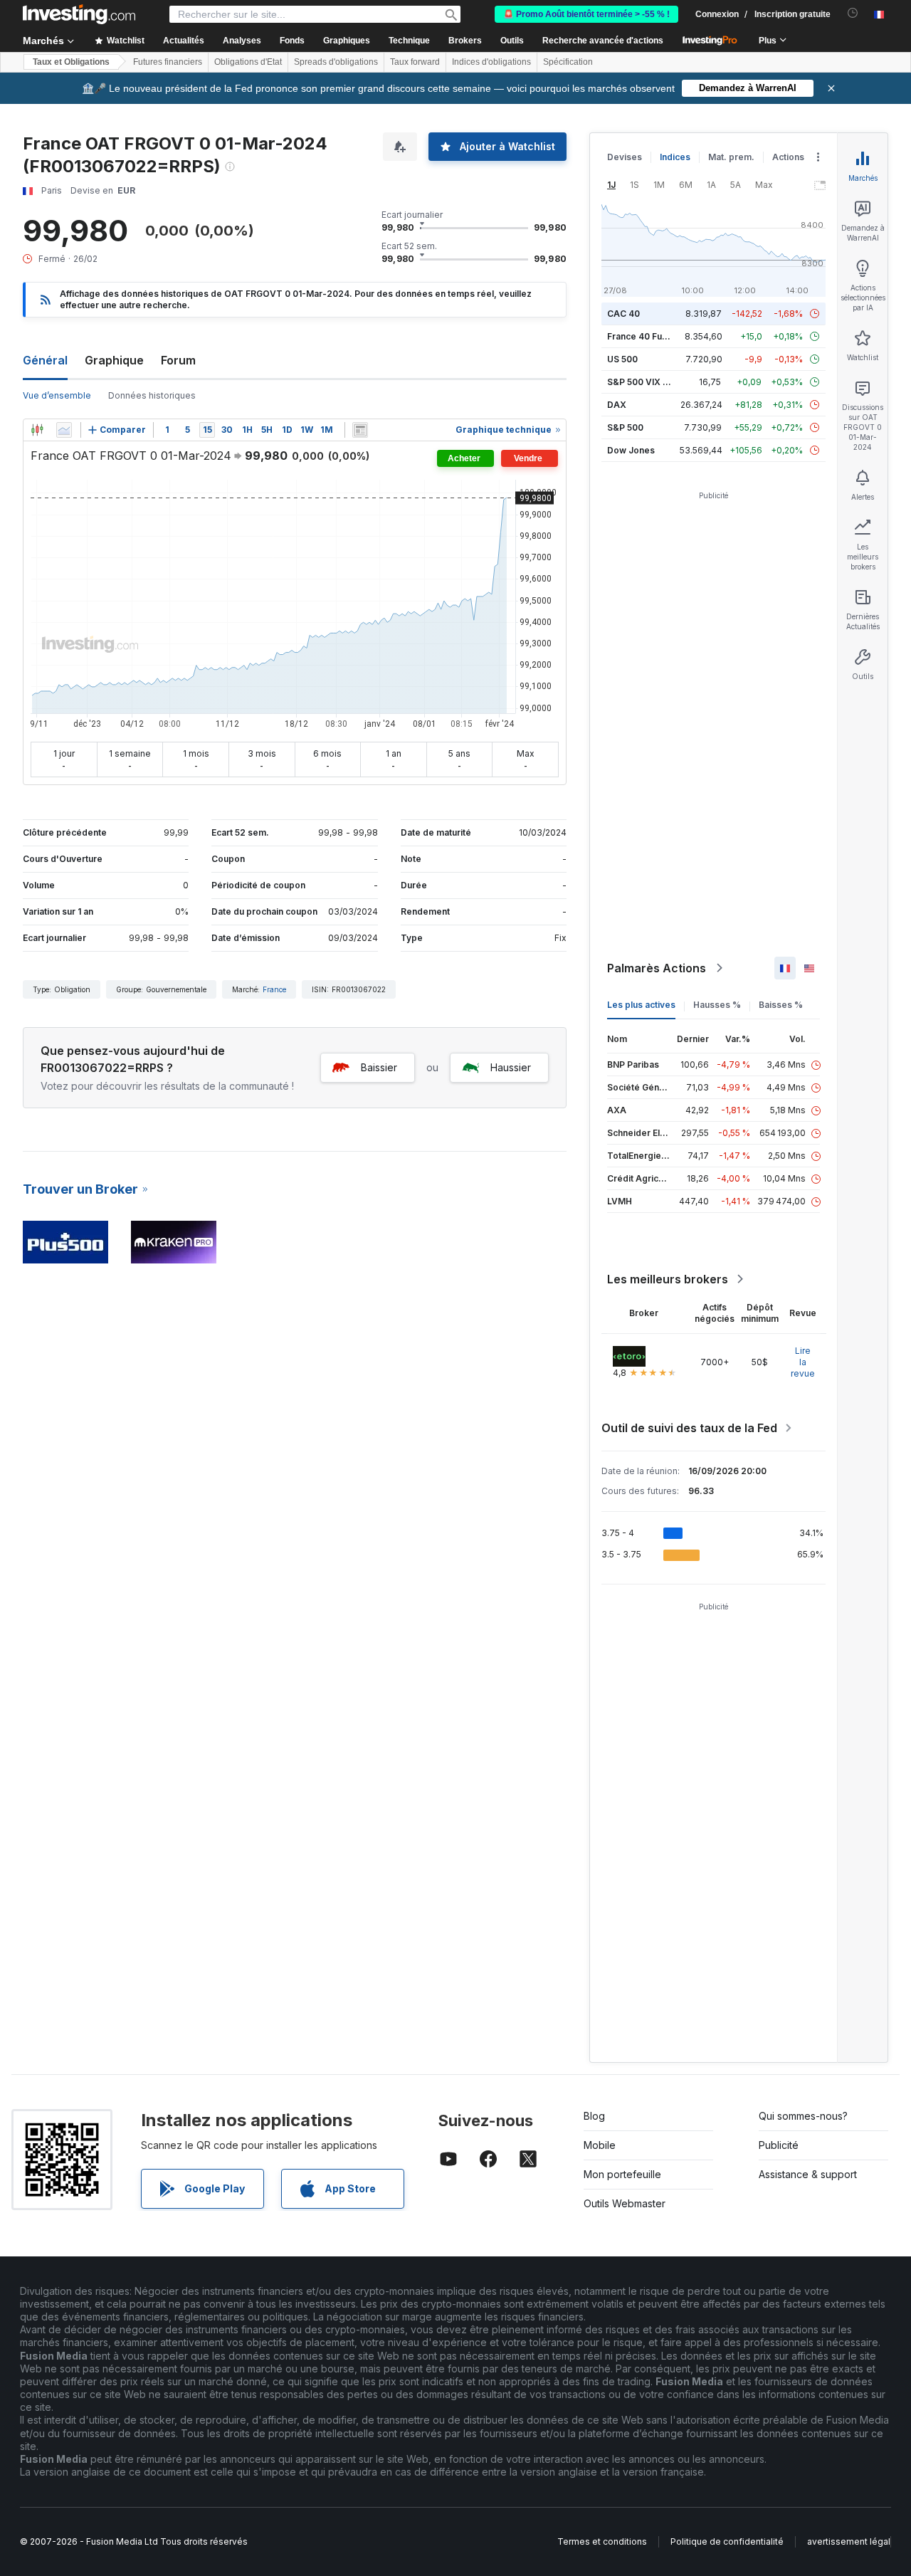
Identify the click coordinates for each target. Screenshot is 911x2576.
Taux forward (415, 62)
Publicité (779, 2145)
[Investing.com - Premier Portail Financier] (79, 14)
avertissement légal (849, 2541)
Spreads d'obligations (336, 62)
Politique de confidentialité (727, 2541)
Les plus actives (641, 1005)
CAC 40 (623, 314)
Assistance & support (808, 2174)
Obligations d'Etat (248, 62)
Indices (675, 157)
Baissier (379, 1067)
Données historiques (152, 395)
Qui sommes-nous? (803, 2116)
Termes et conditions (602, 2541)
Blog (594, 2116)
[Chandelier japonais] (37, 430)
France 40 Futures (646, 336)
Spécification (568, 62)
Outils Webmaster (625, 2203)
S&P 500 (625, 427)
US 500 (622, 359)
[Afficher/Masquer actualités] (360, 430)
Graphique (114, 360)
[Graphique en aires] (64, 430)
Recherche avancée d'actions (603, 41)
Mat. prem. (731, 157)
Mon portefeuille (622, 2174)
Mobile (600, 2145)
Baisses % (781, 1005)
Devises (625, 157)
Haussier (511, 1067)
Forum (178, 360)
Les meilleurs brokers (668, 1279)
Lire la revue (803, 1362)
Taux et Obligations (71, 62)
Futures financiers (168, 62)
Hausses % (717, 1005)
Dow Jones (631, 450)
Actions (788, 157)
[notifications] (853, 13)
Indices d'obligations (491, 62)
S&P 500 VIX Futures (651, 382)
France (274, 989)
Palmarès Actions (657, 968)
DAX (617, 405)
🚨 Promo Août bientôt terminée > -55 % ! (586, 14)
